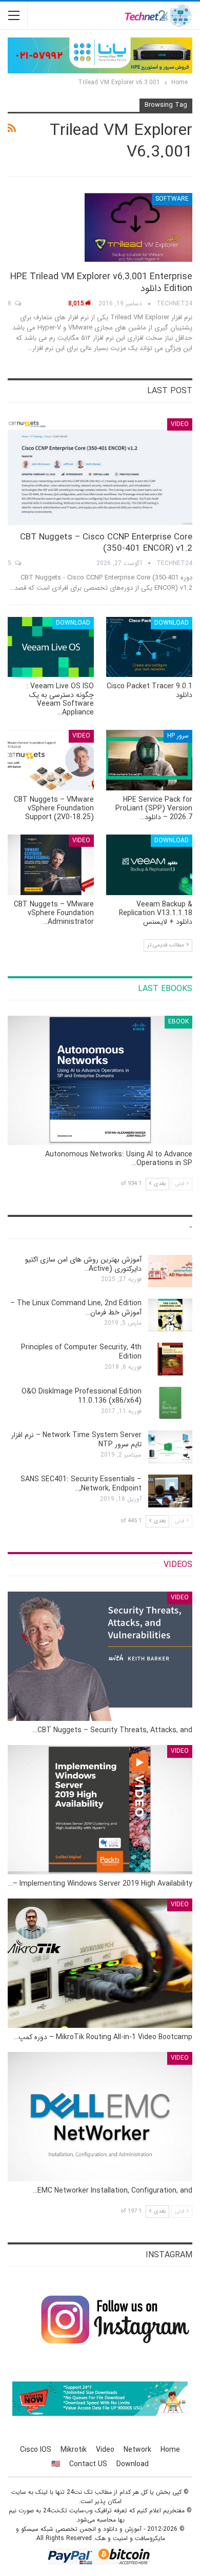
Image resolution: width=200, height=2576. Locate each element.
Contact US (88, 2464)
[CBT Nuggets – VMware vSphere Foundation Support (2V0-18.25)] (51, 760)
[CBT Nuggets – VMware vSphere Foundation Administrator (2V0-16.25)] (51, 865)
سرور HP (178, 736)
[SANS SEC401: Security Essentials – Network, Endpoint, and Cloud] (170, 1491)
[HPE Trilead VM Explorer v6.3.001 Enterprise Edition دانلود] (138, 227)
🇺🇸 (56, 2464)
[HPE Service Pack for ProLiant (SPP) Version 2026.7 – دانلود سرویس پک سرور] (149, 760)
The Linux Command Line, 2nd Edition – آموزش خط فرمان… (76, 1308)
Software (172, 199)
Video (180, 424)
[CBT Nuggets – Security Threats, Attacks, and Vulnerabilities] (100, 1656)
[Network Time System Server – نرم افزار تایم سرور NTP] (170, 1447)
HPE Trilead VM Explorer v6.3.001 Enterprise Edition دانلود (101, 283)
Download (172, 623)
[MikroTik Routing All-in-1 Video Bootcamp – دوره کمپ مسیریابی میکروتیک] (100, 1963)
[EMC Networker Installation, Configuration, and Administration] (100, 2117)
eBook (178, 1022)
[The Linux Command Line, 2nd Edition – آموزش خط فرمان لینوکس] (170, 1315)
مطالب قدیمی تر (166, 945)
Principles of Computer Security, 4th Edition (81, 1352)
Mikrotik (74, 2450)
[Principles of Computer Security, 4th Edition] (170, 1359)
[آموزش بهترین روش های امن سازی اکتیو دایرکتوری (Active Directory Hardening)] (170, 1271)
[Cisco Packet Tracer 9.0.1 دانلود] (149, 647)
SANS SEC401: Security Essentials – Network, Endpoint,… (81, 1484)
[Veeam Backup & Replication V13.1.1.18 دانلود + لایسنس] (149, 865)
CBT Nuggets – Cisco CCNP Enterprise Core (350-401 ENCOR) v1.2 (106, 543)
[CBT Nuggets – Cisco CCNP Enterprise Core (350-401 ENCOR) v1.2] (100, 472)
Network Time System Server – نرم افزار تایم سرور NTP (76, 1440)
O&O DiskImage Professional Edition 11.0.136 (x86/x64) (82, 1396)
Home (170, 2450)
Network (137, 2450)
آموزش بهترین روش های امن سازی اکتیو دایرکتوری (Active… (83, 1264)
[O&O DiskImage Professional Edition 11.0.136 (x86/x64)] (170, 1403)
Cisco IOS (36, 2450)
